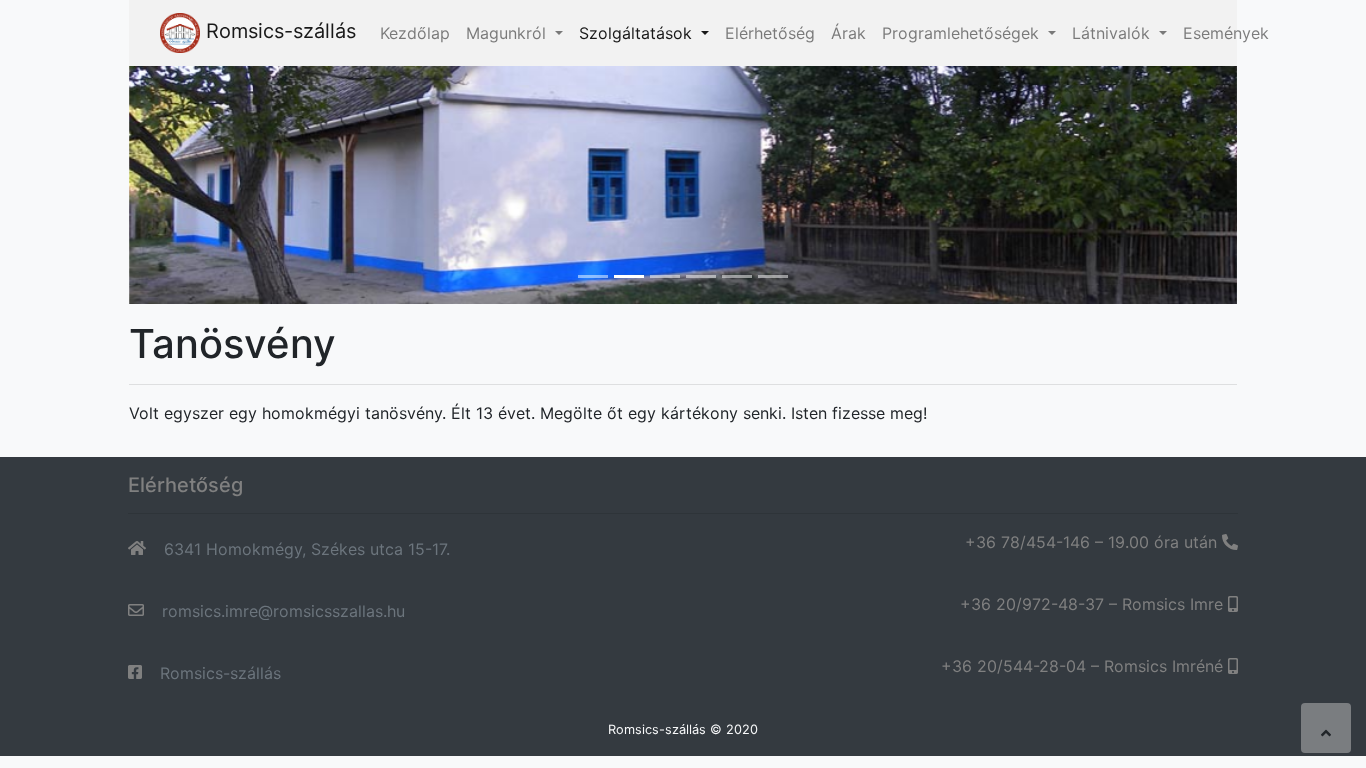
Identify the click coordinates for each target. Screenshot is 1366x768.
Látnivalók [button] (1113, 33)
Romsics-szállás (278, 31)
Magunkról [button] (508, 33)
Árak (848, 33)
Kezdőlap (415, 33)
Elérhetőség (770, 33)
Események (1226, 33)
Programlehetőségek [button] (963, 33)
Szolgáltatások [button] (638, 33)
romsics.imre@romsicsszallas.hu (283, 611)
